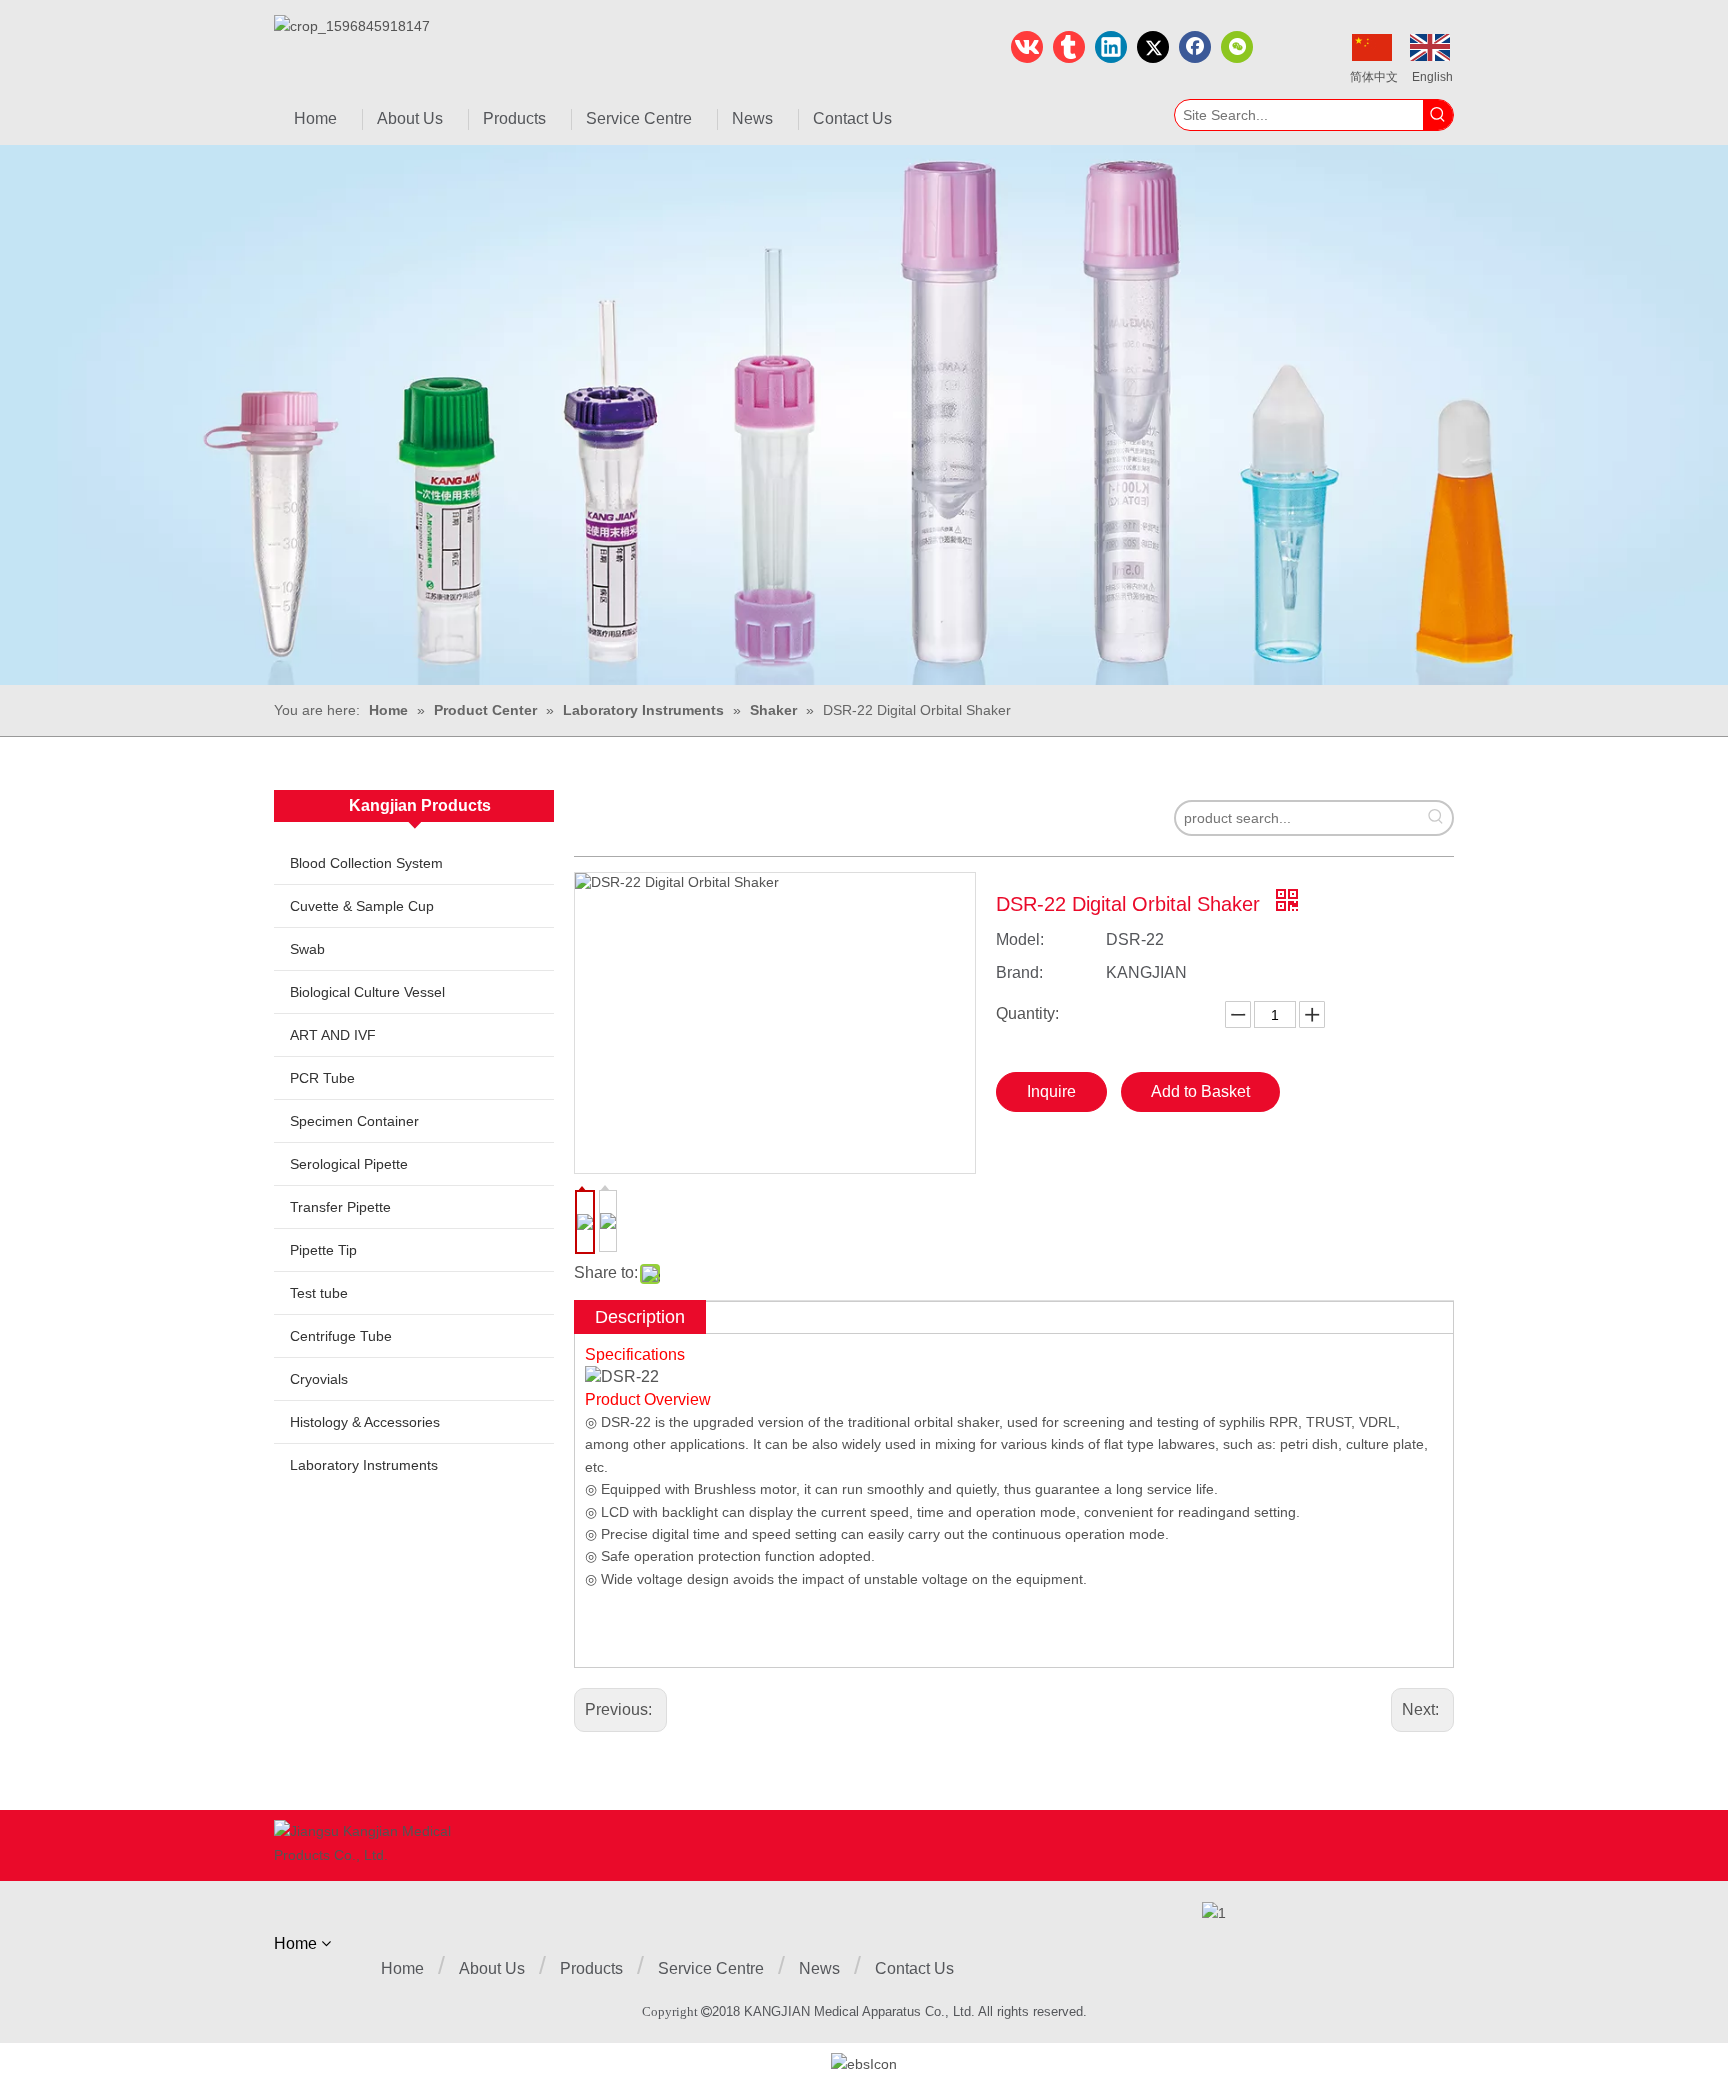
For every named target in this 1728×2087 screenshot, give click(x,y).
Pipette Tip (323, 1250)
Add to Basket (1200, 1091)
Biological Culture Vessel (367, 992)
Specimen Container (354, 1121)
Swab (307, 949)
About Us (492, 1968)
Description (640, 1317)
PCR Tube (322, 1078)
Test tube (319, 1293)
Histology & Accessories (365, 1422)
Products (591, 1968)
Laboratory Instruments (364, 1465)
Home (402, 1968)
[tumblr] (1069, 47)
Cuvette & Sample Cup (362, 906)
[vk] (1027, 47)
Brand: (1019, 972)
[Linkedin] (1111, 47)
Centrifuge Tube (341, 1336)
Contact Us (914, 1968)
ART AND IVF (333, 1035)
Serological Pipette (349, 1164)
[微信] (1237, 47)
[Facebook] (1195, 47)
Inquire (1051, 1091)
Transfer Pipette (340, 1207)
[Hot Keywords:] (1438, 115)
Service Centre (711, 1968)
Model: (1020, 939)
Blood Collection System (366, 863)
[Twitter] (1153, 47)
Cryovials (319, 1379)
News (819, 1968)
